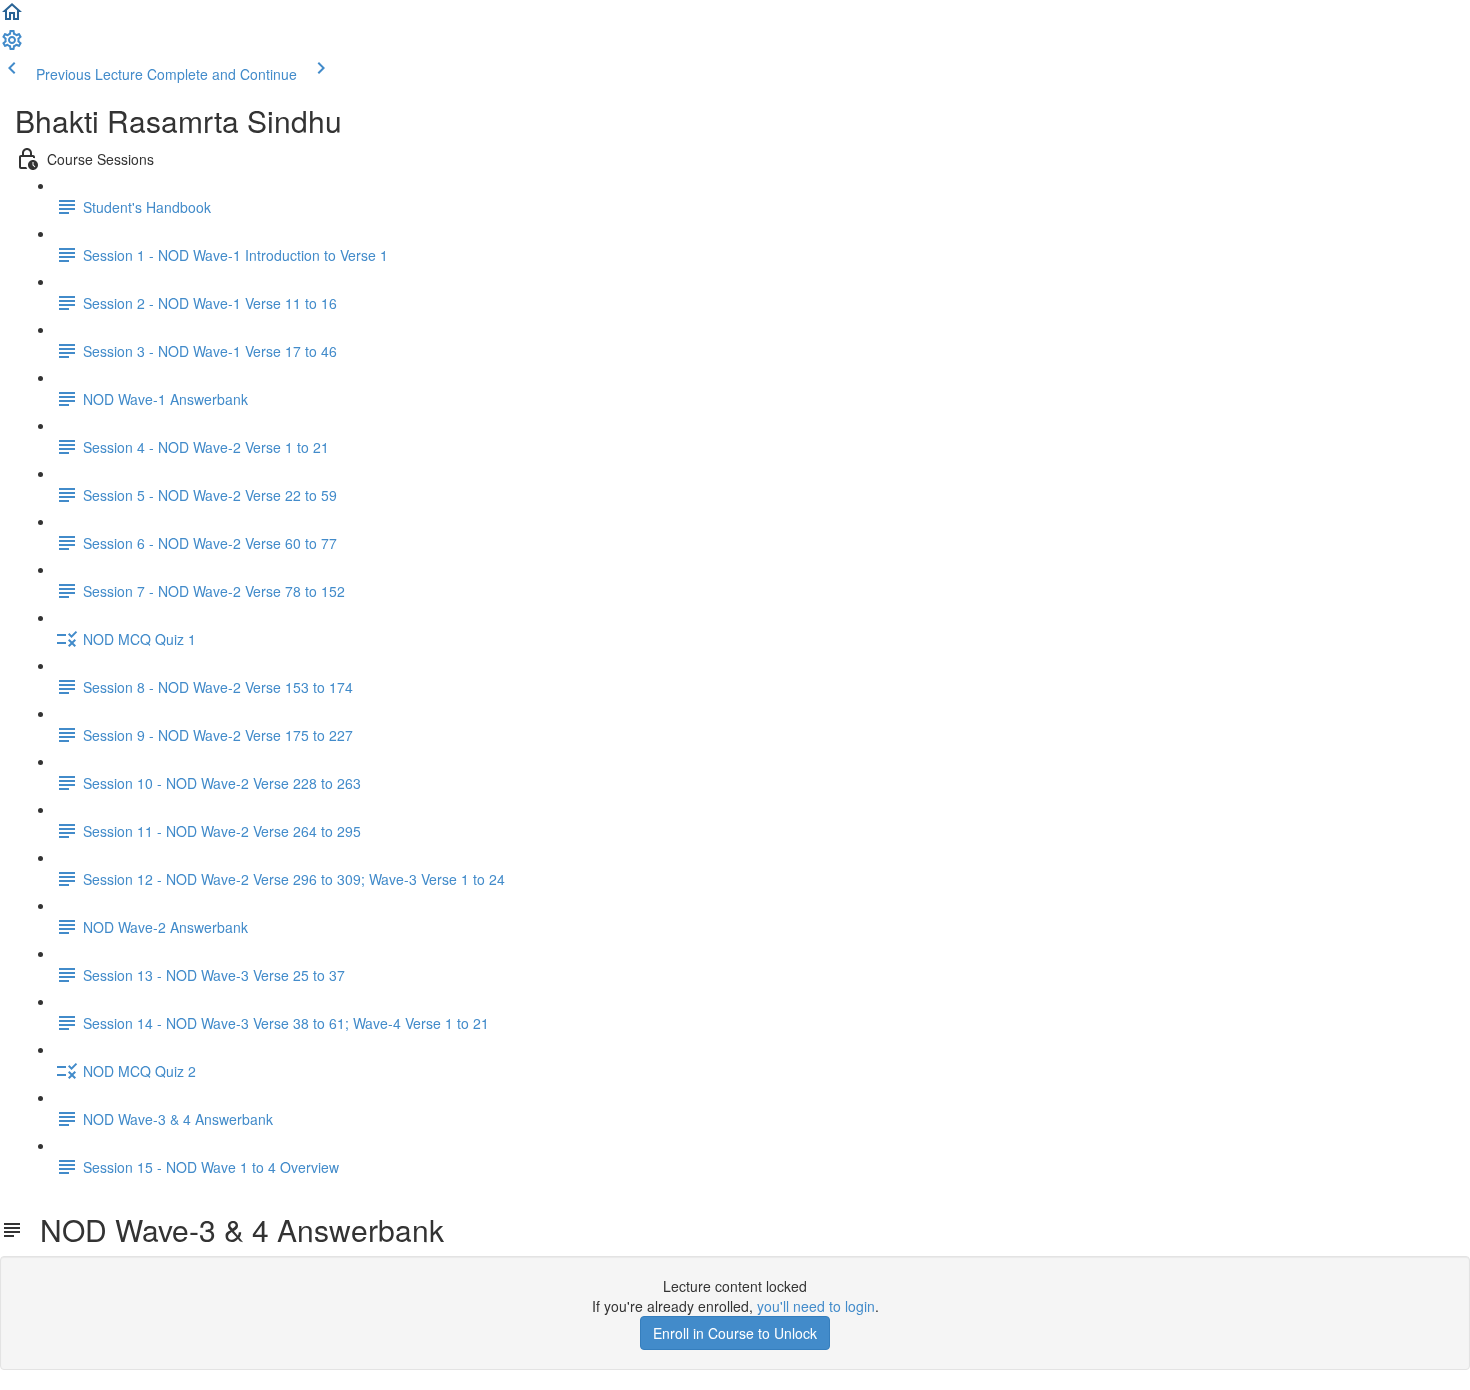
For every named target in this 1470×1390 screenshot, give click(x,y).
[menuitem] (12, 46)
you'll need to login (816, 1306)
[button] (12, 18)
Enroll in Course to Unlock (735, 1333)
